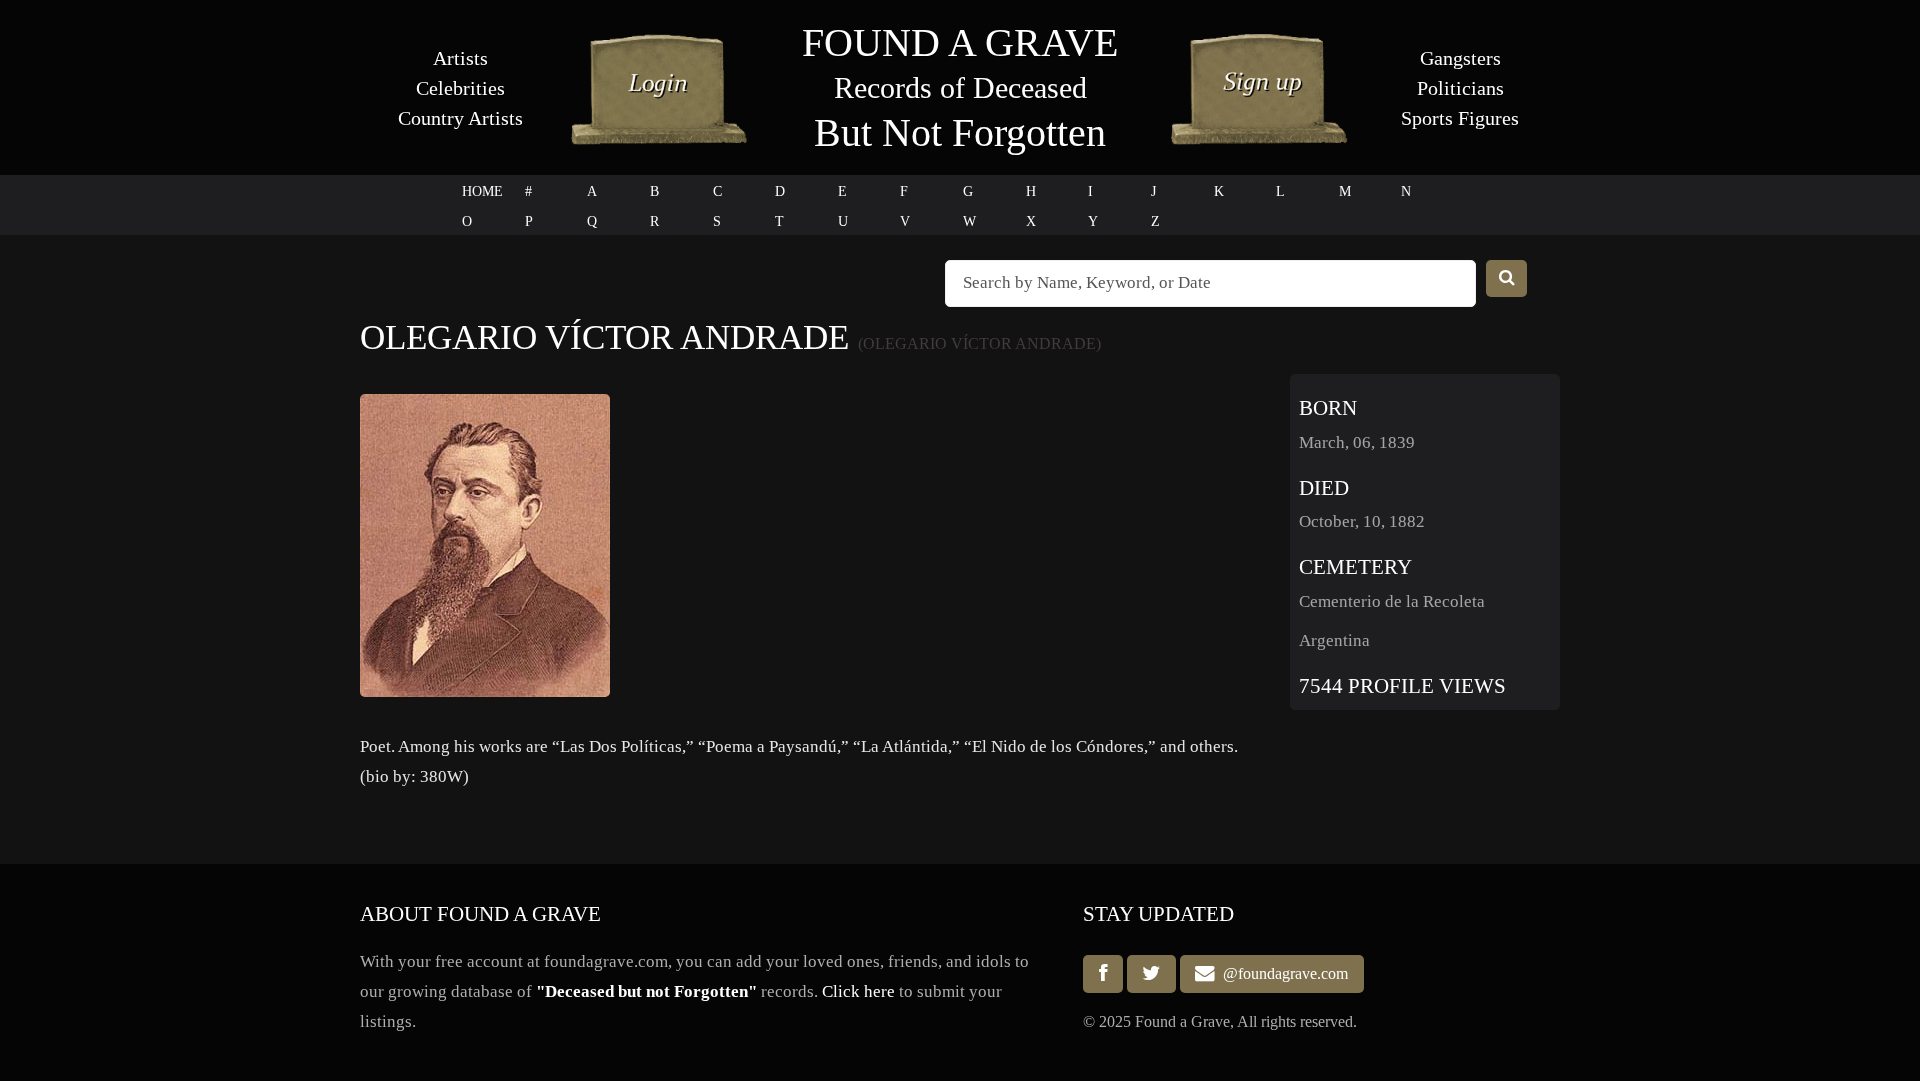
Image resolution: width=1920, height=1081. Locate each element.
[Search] (1507, 278)
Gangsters (1460, 58)
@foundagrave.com (1281, 974)
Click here (858, 991)
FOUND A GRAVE (960, 42)
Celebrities (460, 88)
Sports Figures (1460, 118)
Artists (460, 58)
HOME (482, 191)
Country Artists (460, 118)
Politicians (1460, 88)
